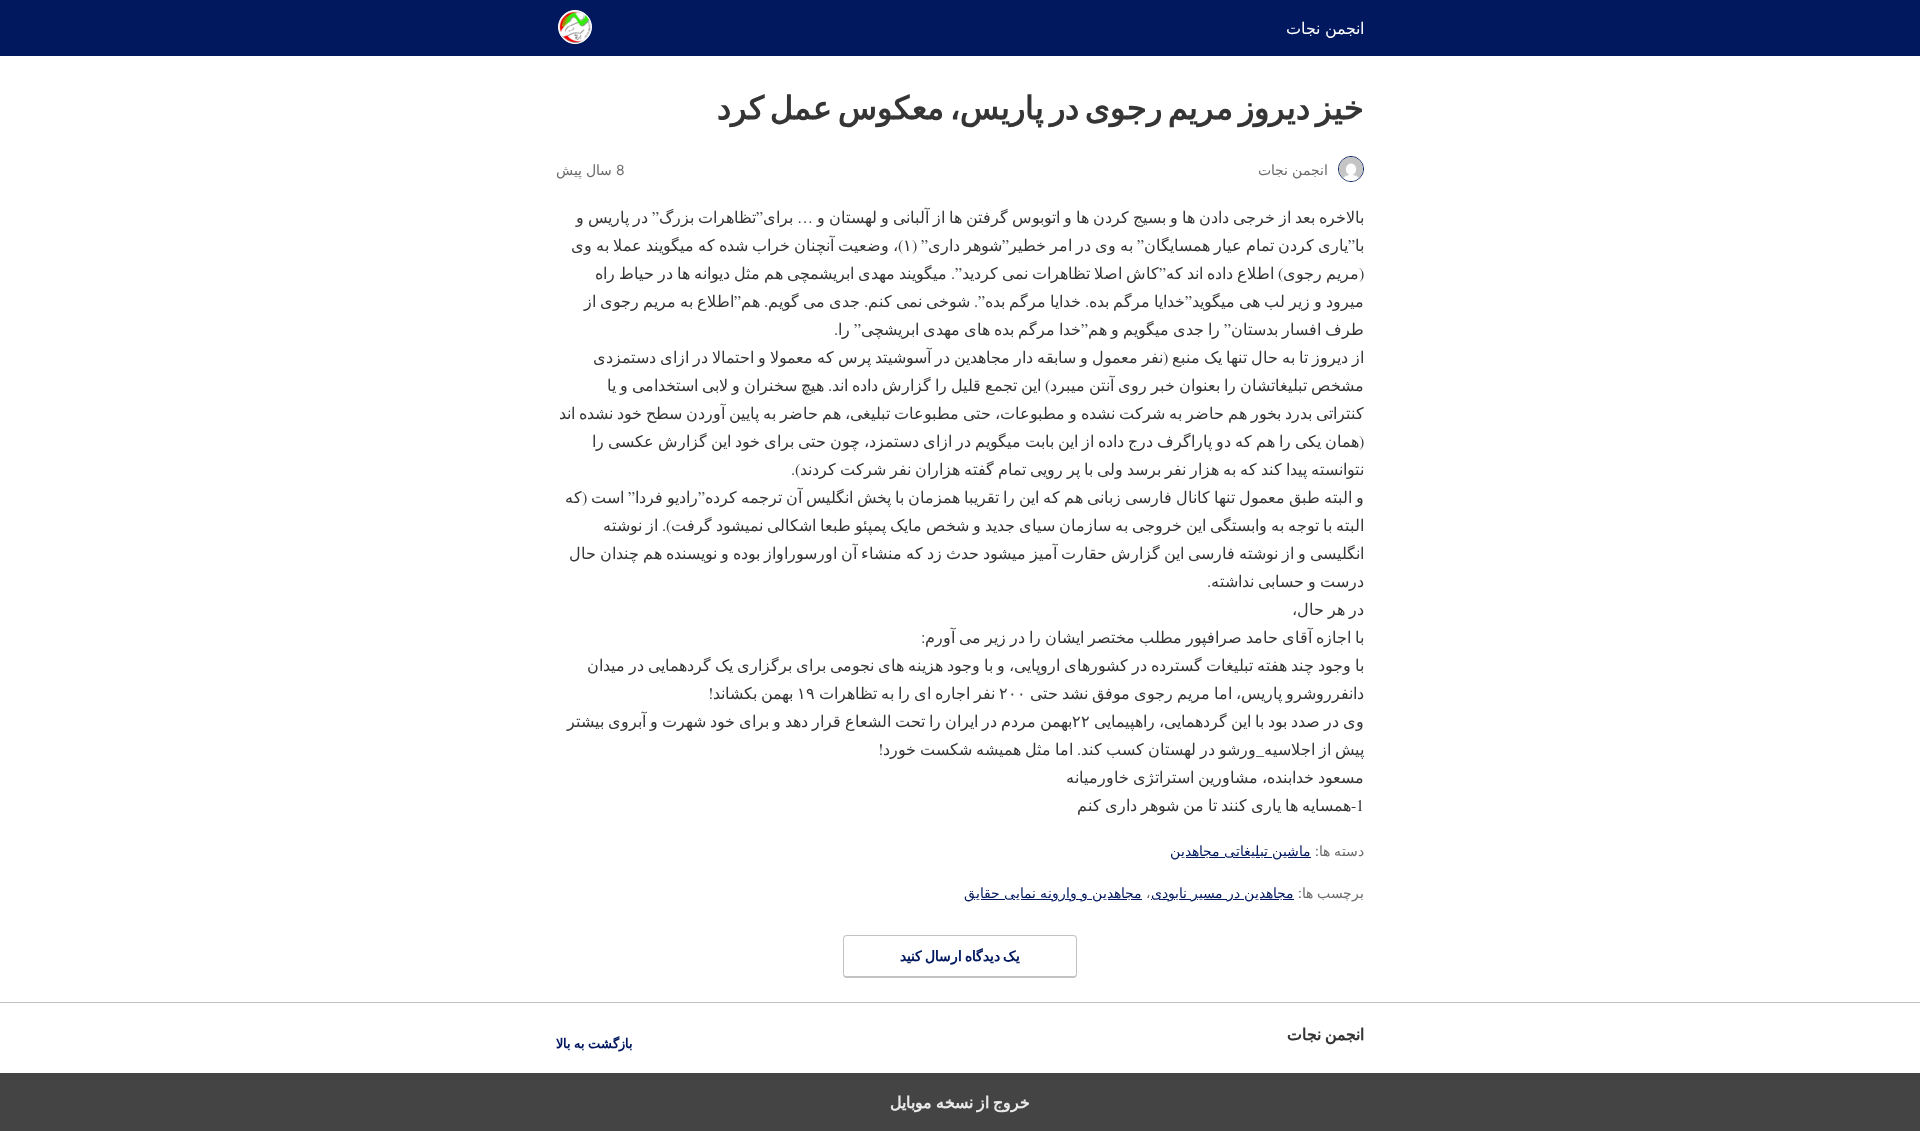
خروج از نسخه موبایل (960, 1102)
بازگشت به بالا (594, 1043)
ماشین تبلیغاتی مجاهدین (1240, 850)
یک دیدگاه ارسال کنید (960, 955)
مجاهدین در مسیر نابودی (1222, 892)
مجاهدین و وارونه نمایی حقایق (1053, 892)
